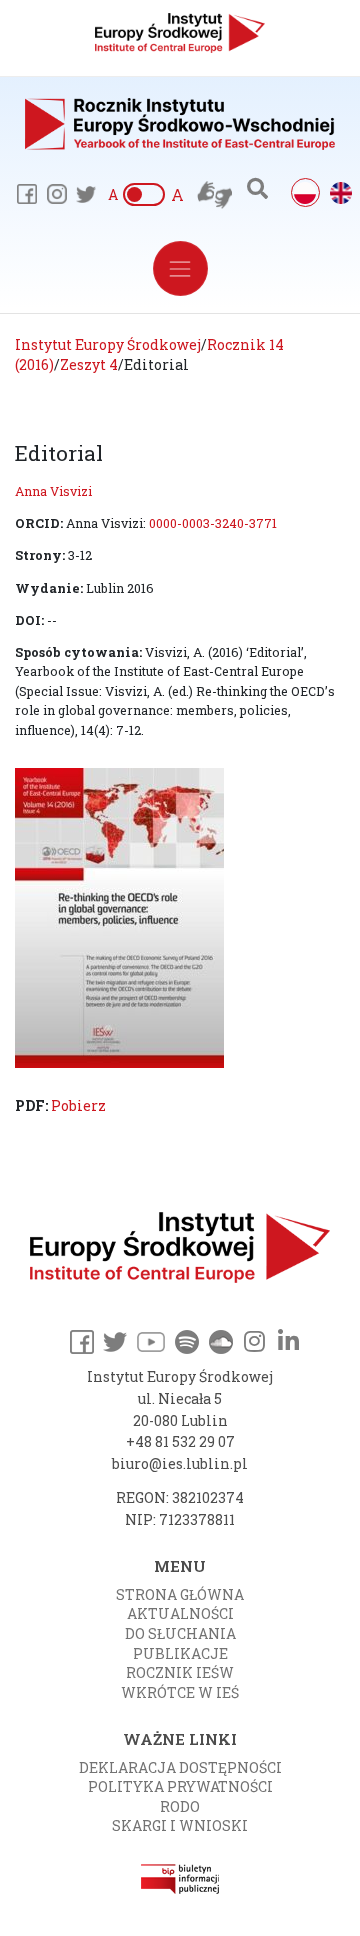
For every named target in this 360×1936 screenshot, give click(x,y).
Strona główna (180, 1594)
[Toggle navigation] (180, 268)
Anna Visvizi (53, 491)
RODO (180, 1806)
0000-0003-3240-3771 (213, 523)
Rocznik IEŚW (180, 1672)
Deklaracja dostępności (180, 1767)
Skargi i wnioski (180, 1825)
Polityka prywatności (180, 1786)
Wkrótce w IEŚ (180, 1692)
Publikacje (180, 1653)
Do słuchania (180, 1633)
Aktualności (180, 1613)
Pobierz (78, 1105)
